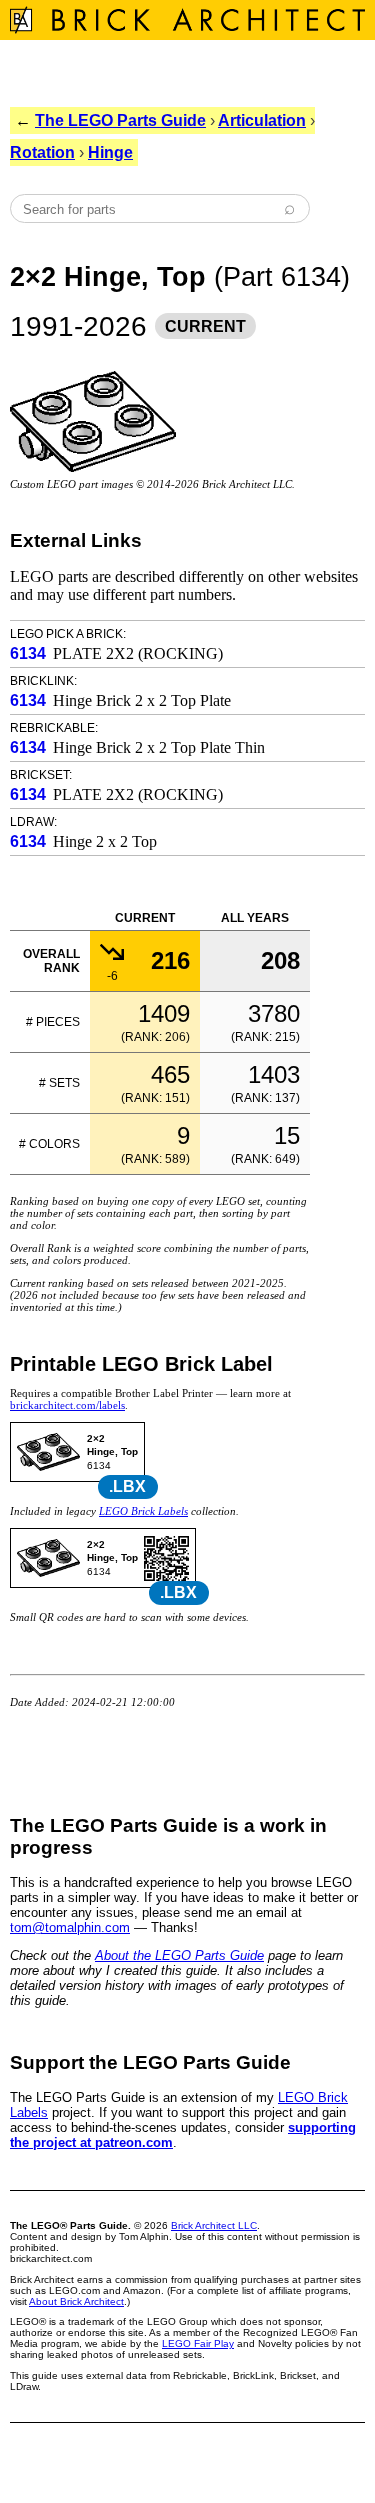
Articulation (262, 120)
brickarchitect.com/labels (67, 1405)
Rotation (42, 152)
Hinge (110, 152)
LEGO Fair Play (198, 2343)
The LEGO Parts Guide (120, 120)
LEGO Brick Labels (143, 1511)
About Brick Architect (76, 2301)
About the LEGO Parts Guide (179, 1955)
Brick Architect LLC (214, 2225)
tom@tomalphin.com (70, 1927)
